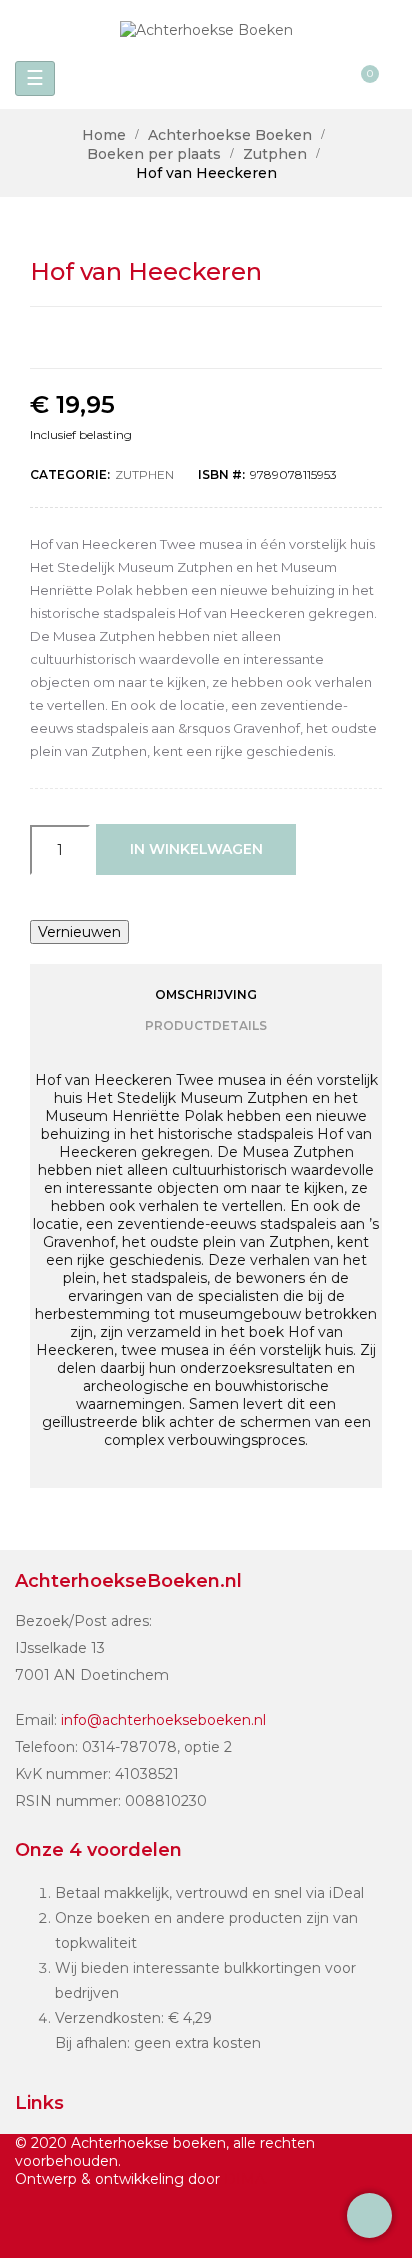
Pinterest (271, 337)
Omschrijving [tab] (206, 994)
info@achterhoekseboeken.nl (163, 1720)
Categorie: (70, 474)
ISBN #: (221, 474)
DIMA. (246, 2179)
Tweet (185, 337)
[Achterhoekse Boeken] (206, 29)
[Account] (327, 79)
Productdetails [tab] (206, 1025)
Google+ (228, 337)
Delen (142, 337)
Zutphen (144, 474)
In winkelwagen (196, 849)
